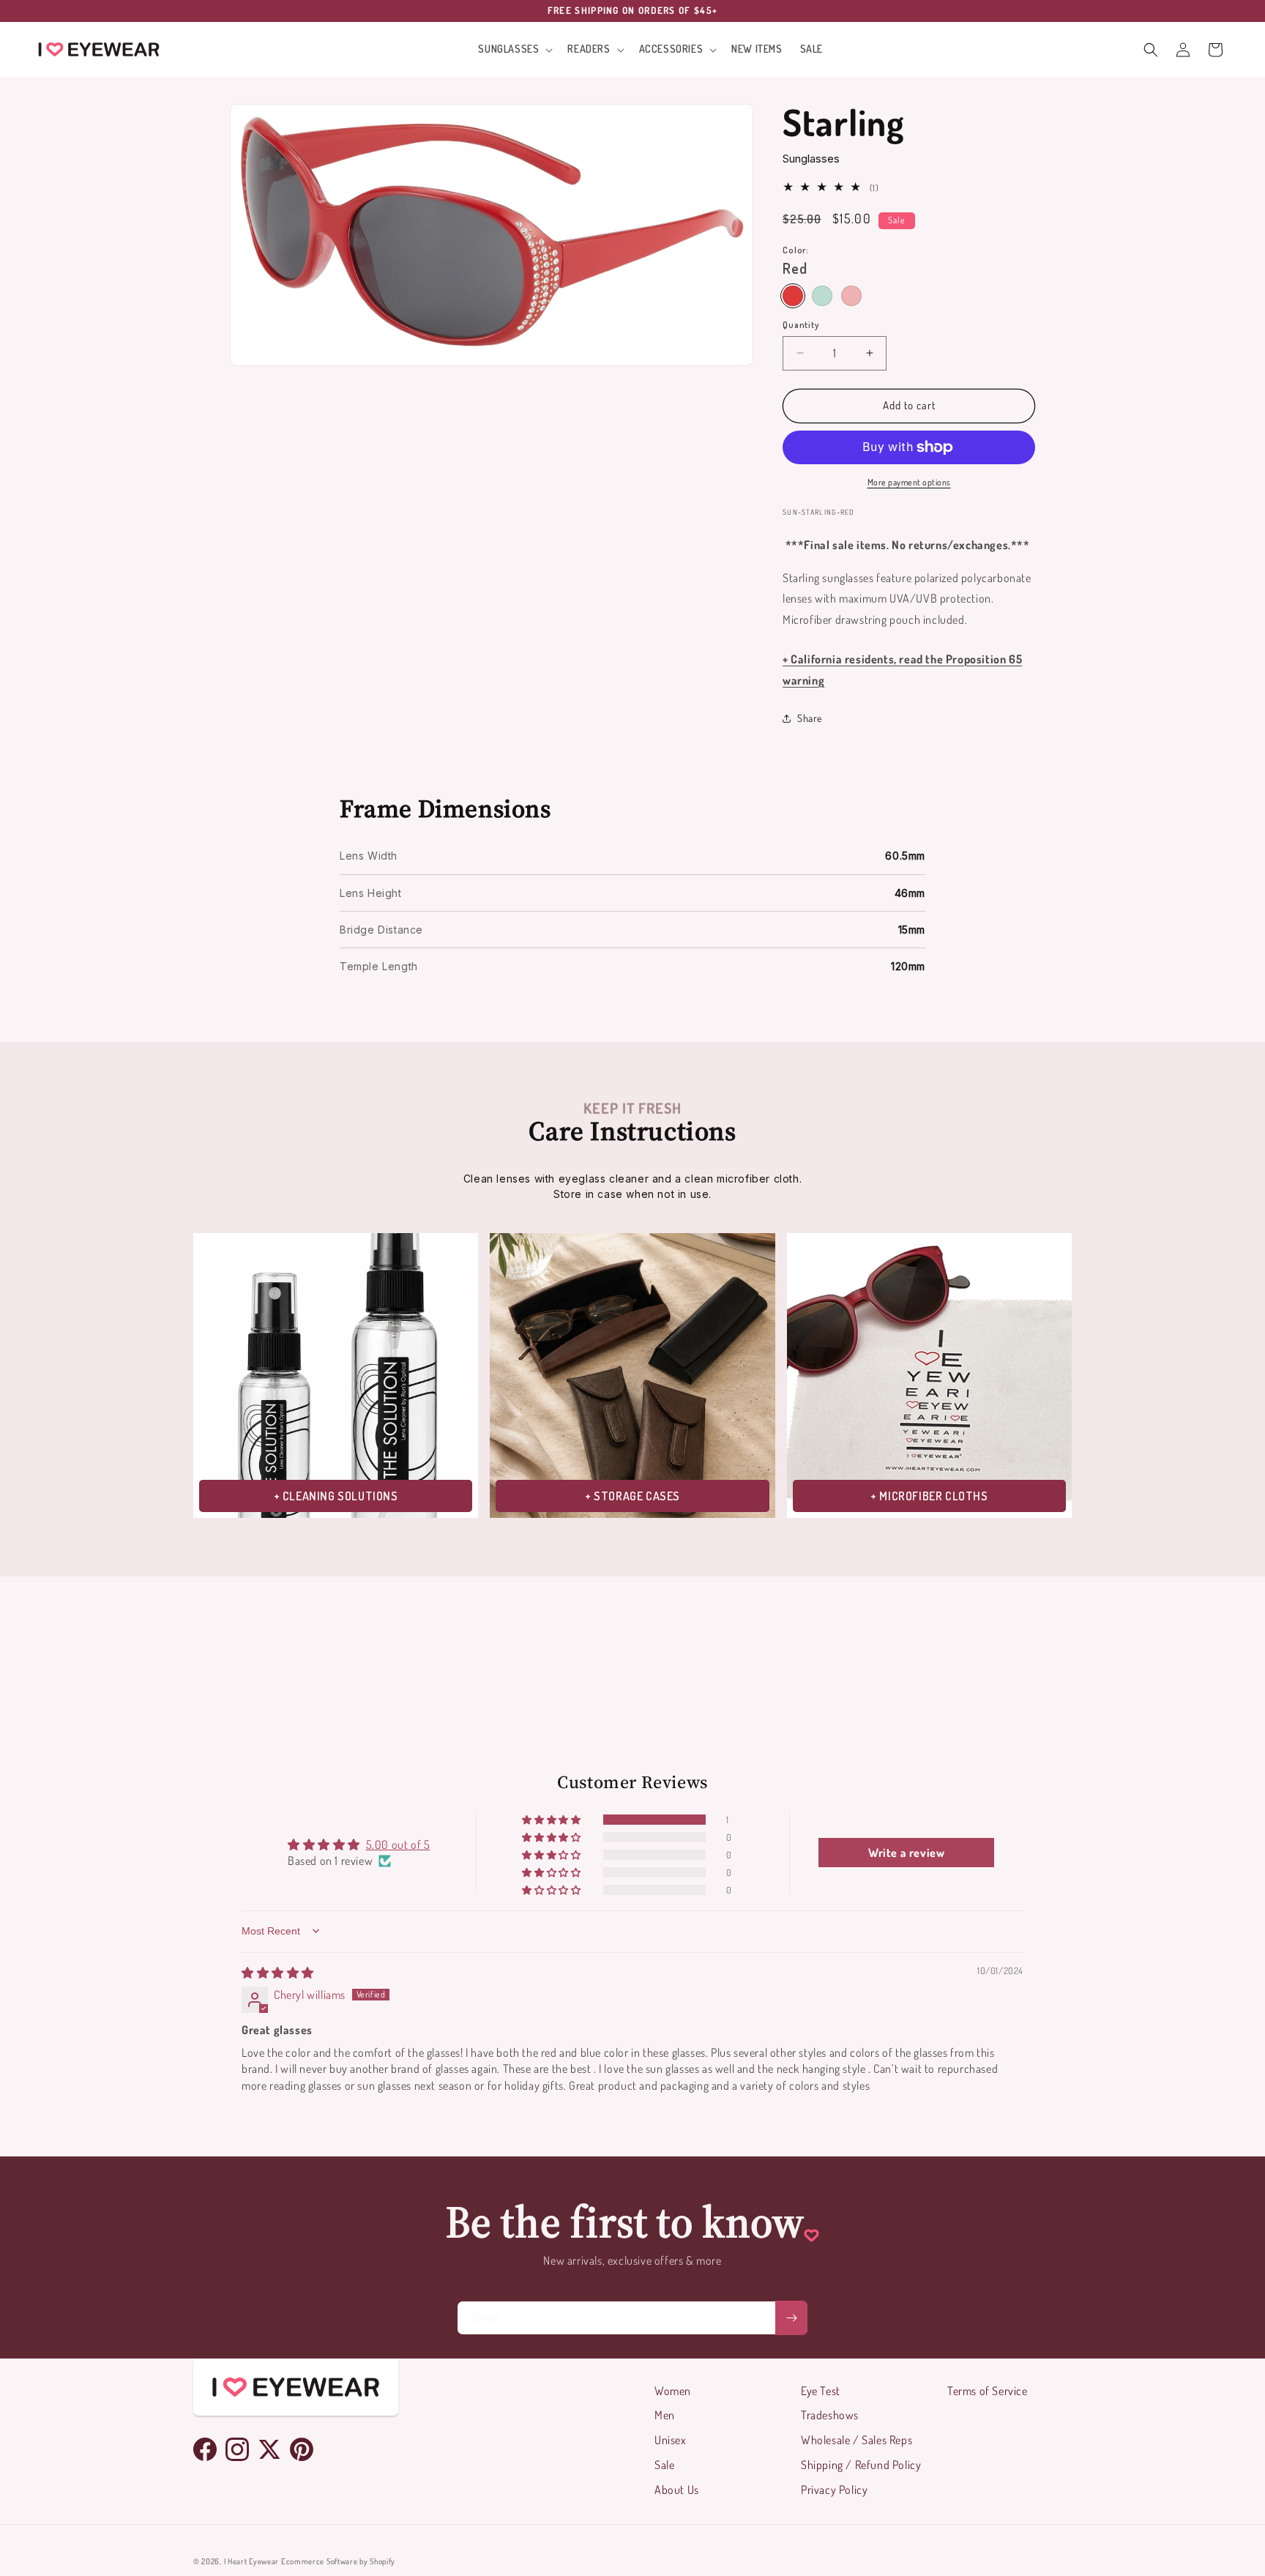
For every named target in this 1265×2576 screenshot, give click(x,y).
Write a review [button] (906, 1853)
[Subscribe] (791, 2318)
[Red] (793, 296)
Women (673, 2391)
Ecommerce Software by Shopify (338, 2561)
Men (665, 2415)
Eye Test (821, 2391)
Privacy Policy (834, 2490)
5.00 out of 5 (398, 1844)
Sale (664, 2465)
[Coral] (851, 296)
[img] (278, 1973)
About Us (677, 2490)
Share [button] (810, 718)
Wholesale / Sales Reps (857, 2440)
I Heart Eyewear (252, 2561)
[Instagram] (237, 2449)
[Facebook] (205, 2449)
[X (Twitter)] (269, 2449)
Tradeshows (830, 2415)
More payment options (909, 482)
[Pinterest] (302, 2449)
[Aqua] (822, 296)
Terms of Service (988, 2391)
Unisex (671, 2440)
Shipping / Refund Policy (861, 2465)
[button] (514, 49)
